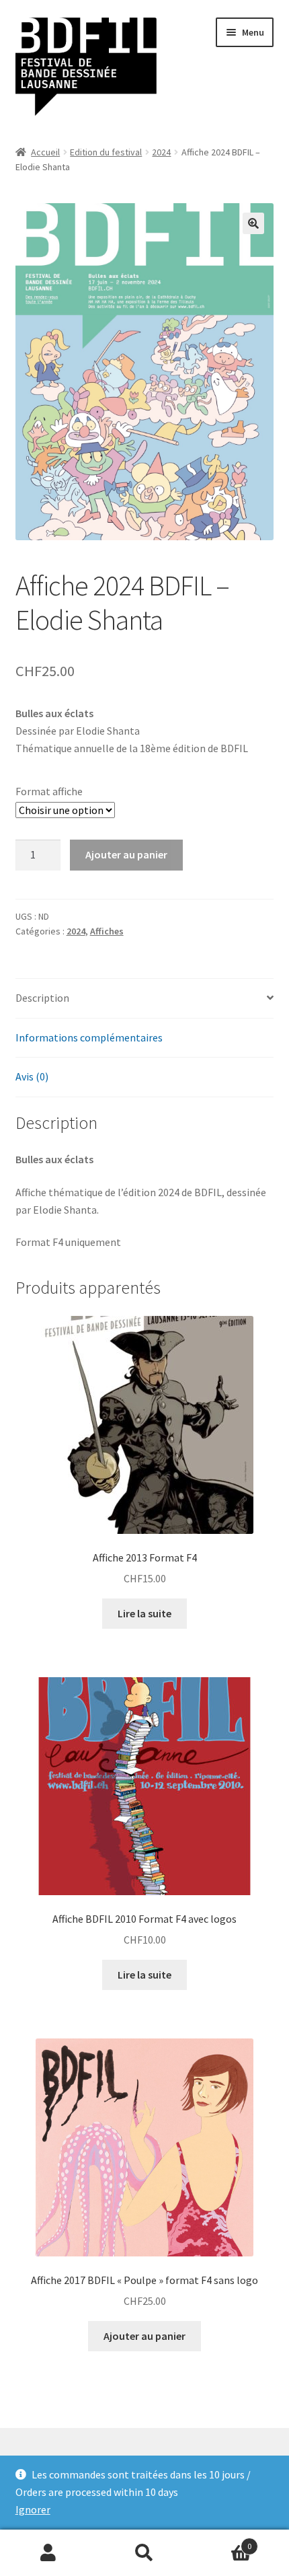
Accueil (45, 152)
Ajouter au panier (126, 854)
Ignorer (33, 2509)
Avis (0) (32, 1076)
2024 (161, 152)
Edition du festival (106, 152)
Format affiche (49, 791)
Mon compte (48, 2553)
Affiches (107, 931)
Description (42, 998)
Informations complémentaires (89, 1037)
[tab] (145, 999)
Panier (222, 2541)
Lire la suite (144, 1613)
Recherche (144, 2553)
